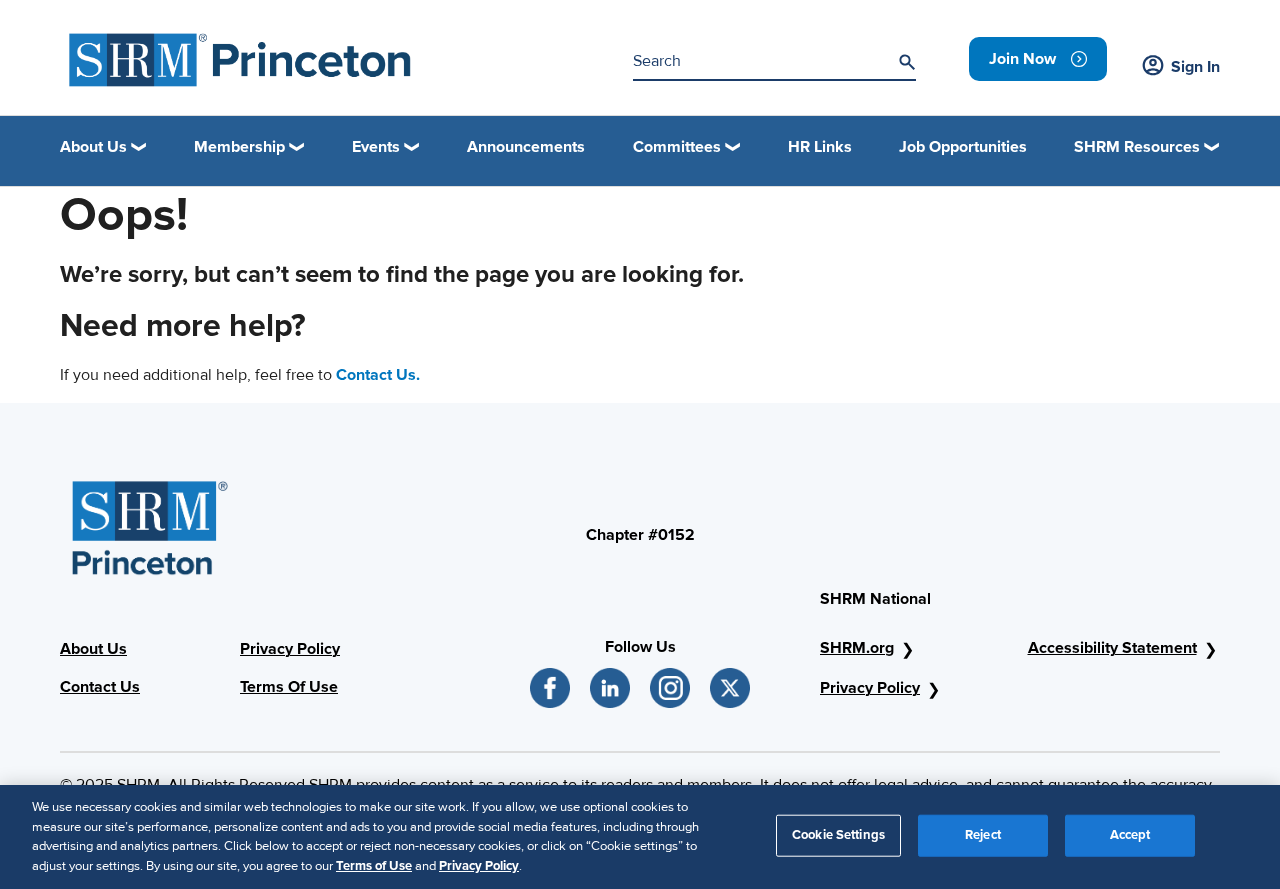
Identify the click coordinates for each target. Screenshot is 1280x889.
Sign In (1195, 67)
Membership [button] (239, 147)
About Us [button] (93, 147)
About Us (93, 649)
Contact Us (100, 687)
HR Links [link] (820, 147)
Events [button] (376, 147)
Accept (1130, 835)
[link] (1038, 59)
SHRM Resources (1137, 147)
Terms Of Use (289, 687)
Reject (983, 835)
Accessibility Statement (1112, 648)
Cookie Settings (838, 835)
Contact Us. (378, 375)
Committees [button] (677, 147)
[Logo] (240, 60)
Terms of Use (374, 865)
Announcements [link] (526, 147)
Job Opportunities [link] (963, 147)
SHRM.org (857, 648)
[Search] (907, 62)
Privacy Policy (290, 649)
